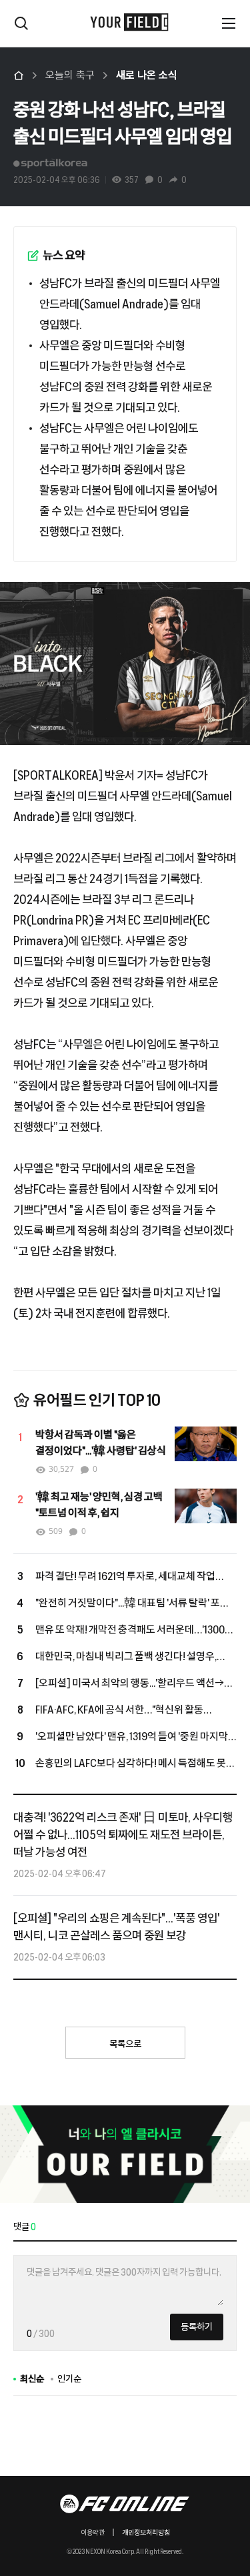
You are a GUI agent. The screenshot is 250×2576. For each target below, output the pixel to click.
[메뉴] (229, 23)
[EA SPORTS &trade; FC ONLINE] (125, 2504)
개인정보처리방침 (146, 2533)
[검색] (21, 23)
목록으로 (125, 2044)
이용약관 (93, 2533)
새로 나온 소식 (147, 75)
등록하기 (197, 2327)
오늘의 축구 (70, 75)
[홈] (19, 75)
